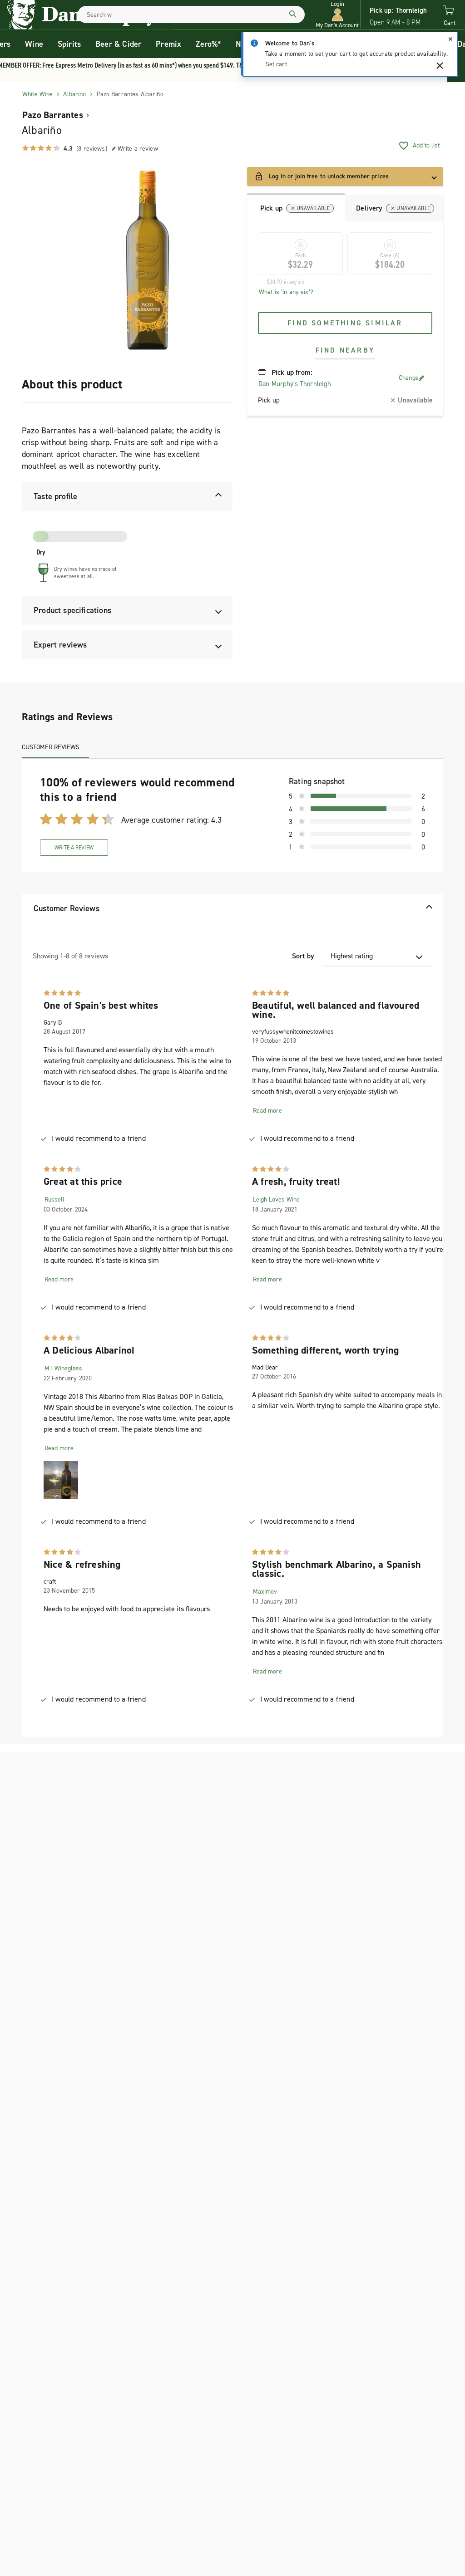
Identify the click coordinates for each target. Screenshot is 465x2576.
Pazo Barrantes (53, 115)
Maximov (265, 1592)
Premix (168, 44)
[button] (337, 15)
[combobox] (191, 15)
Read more (267, 1111)
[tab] (296, 207)
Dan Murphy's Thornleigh (295, 384)
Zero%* (208, 44)
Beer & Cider (118, 44)
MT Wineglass (63, 1368)
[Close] (450, 39)
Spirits (69, 44)
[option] (147, 260)
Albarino (74, 94)
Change (409, 378)
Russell (54, 1200)
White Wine (37, 94)
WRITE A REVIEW (74, 848)
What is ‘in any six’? (286, 292)
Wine (34, 44)
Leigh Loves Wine (276, 1200)
